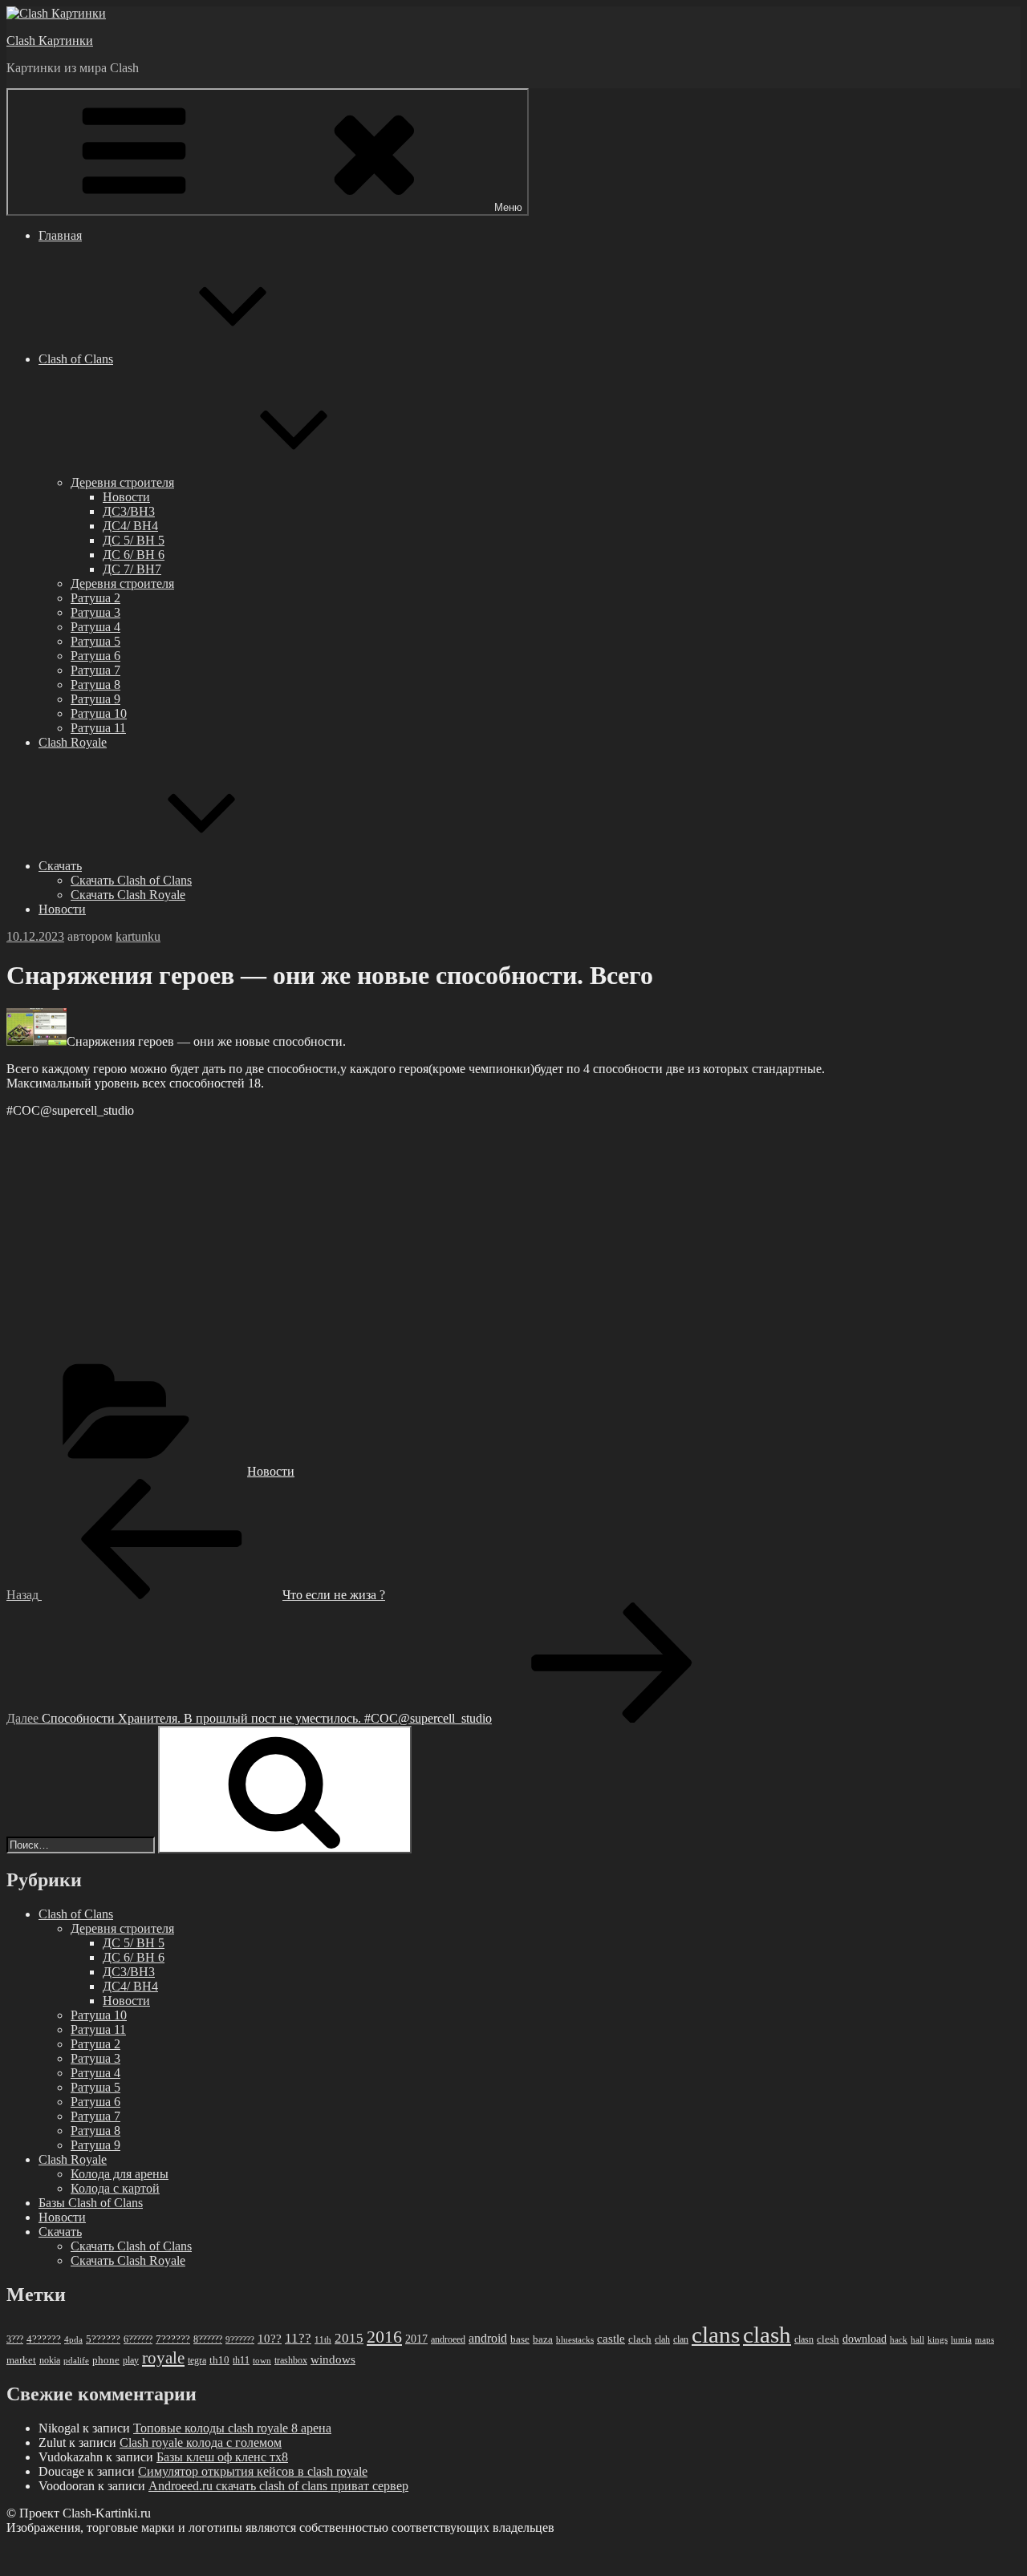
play (131, 2360)
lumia (961, 2339)
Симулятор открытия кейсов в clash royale (253, 2471)
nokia (50, 2360)
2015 (349, 2338)
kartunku (138, 936)
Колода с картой (115, 2188)
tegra (197, 2360)
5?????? (103, 2339)
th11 (241, 2360)
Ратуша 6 (95, 656)
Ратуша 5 (95, 641)
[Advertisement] (488, 1243)
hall (917, 2340)
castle (611, 2339)
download (865, 2339)
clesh (828, 2339)
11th (323, 2339)
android (488, 2338)
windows (333, 2359)
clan (681, 2339)
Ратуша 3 (95, 612)
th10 (219, 2360)
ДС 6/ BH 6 (134, 555)
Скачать (60, 866)
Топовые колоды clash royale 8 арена (232, 2428)
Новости (126, 497)
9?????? (240, 2339)
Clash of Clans (76, 359)
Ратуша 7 (95, 670)
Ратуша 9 (95, 699)
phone (106, 2360)
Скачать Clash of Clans (131, 880)
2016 (384, 2337)
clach (640, 2339)
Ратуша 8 (95, 685)
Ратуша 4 (95, 627)
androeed (448, 2340)
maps (984, 2340)
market (21, 2360)
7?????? (173, 2339)
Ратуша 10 (99, 713)
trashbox (291, 2360)
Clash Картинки (50, 41)
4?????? (44, 2339)
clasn (804, 2340)
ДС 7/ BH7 (132, 569)
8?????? (208, 2339)
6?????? (138, 2339)
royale (163, 2358)
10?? (270, 2339)
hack (899, 2339)
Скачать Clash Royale (128, 895)
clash (767, 2335)
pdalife (76, 2361)
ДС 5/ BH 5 (134, 540)
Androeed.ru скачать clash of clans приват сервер (278, 2486)
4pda (73, 2339)
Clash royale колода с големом (201, 2442)
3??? (15, 2339)
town (262, 2361)
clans (716, 2335)
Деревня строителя (122, 482)
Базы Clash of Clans (91, 2203)
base (520, 2339)
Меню (508, 207)
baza (543, 2339)
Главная (60, 235)
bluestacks (575, 2339)
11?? (298, 2338)
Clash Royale (73, 742)
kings (938, 2339)
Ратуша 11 (98, 728)
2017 (416, 2339)
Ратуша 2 (95, 598)
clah (662, 2339)
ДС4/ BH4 (130, 526)
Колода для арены (120, 2174)
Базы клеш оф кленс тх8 (222, 2457)
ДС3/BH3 (129, 511)
